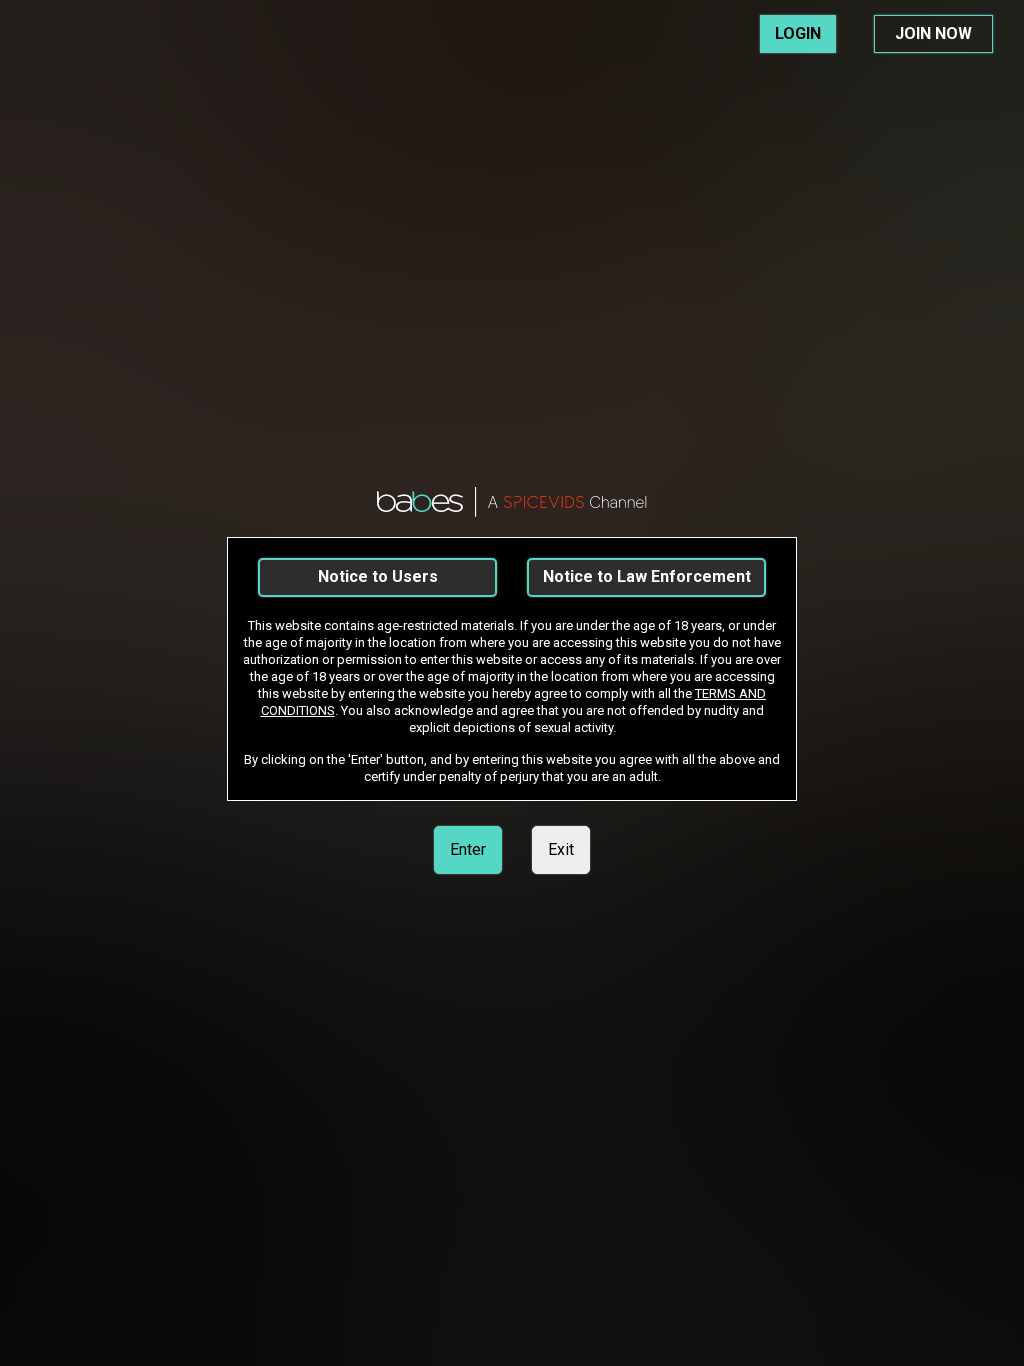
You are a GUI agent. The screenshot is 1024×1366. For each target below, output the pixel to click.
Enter (468, 849)
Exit (561, 849)
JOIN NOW (933, 33)
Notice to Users (378, 576)
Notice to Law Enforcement (647, 576)
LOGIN (798, 33)
